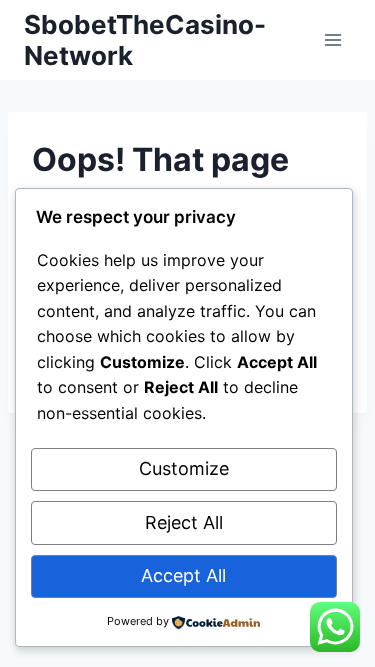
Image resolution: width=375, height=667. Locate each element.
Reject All (184, 522)
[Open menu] (332, 39)
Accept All (183, 575)
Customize (184, 468)
